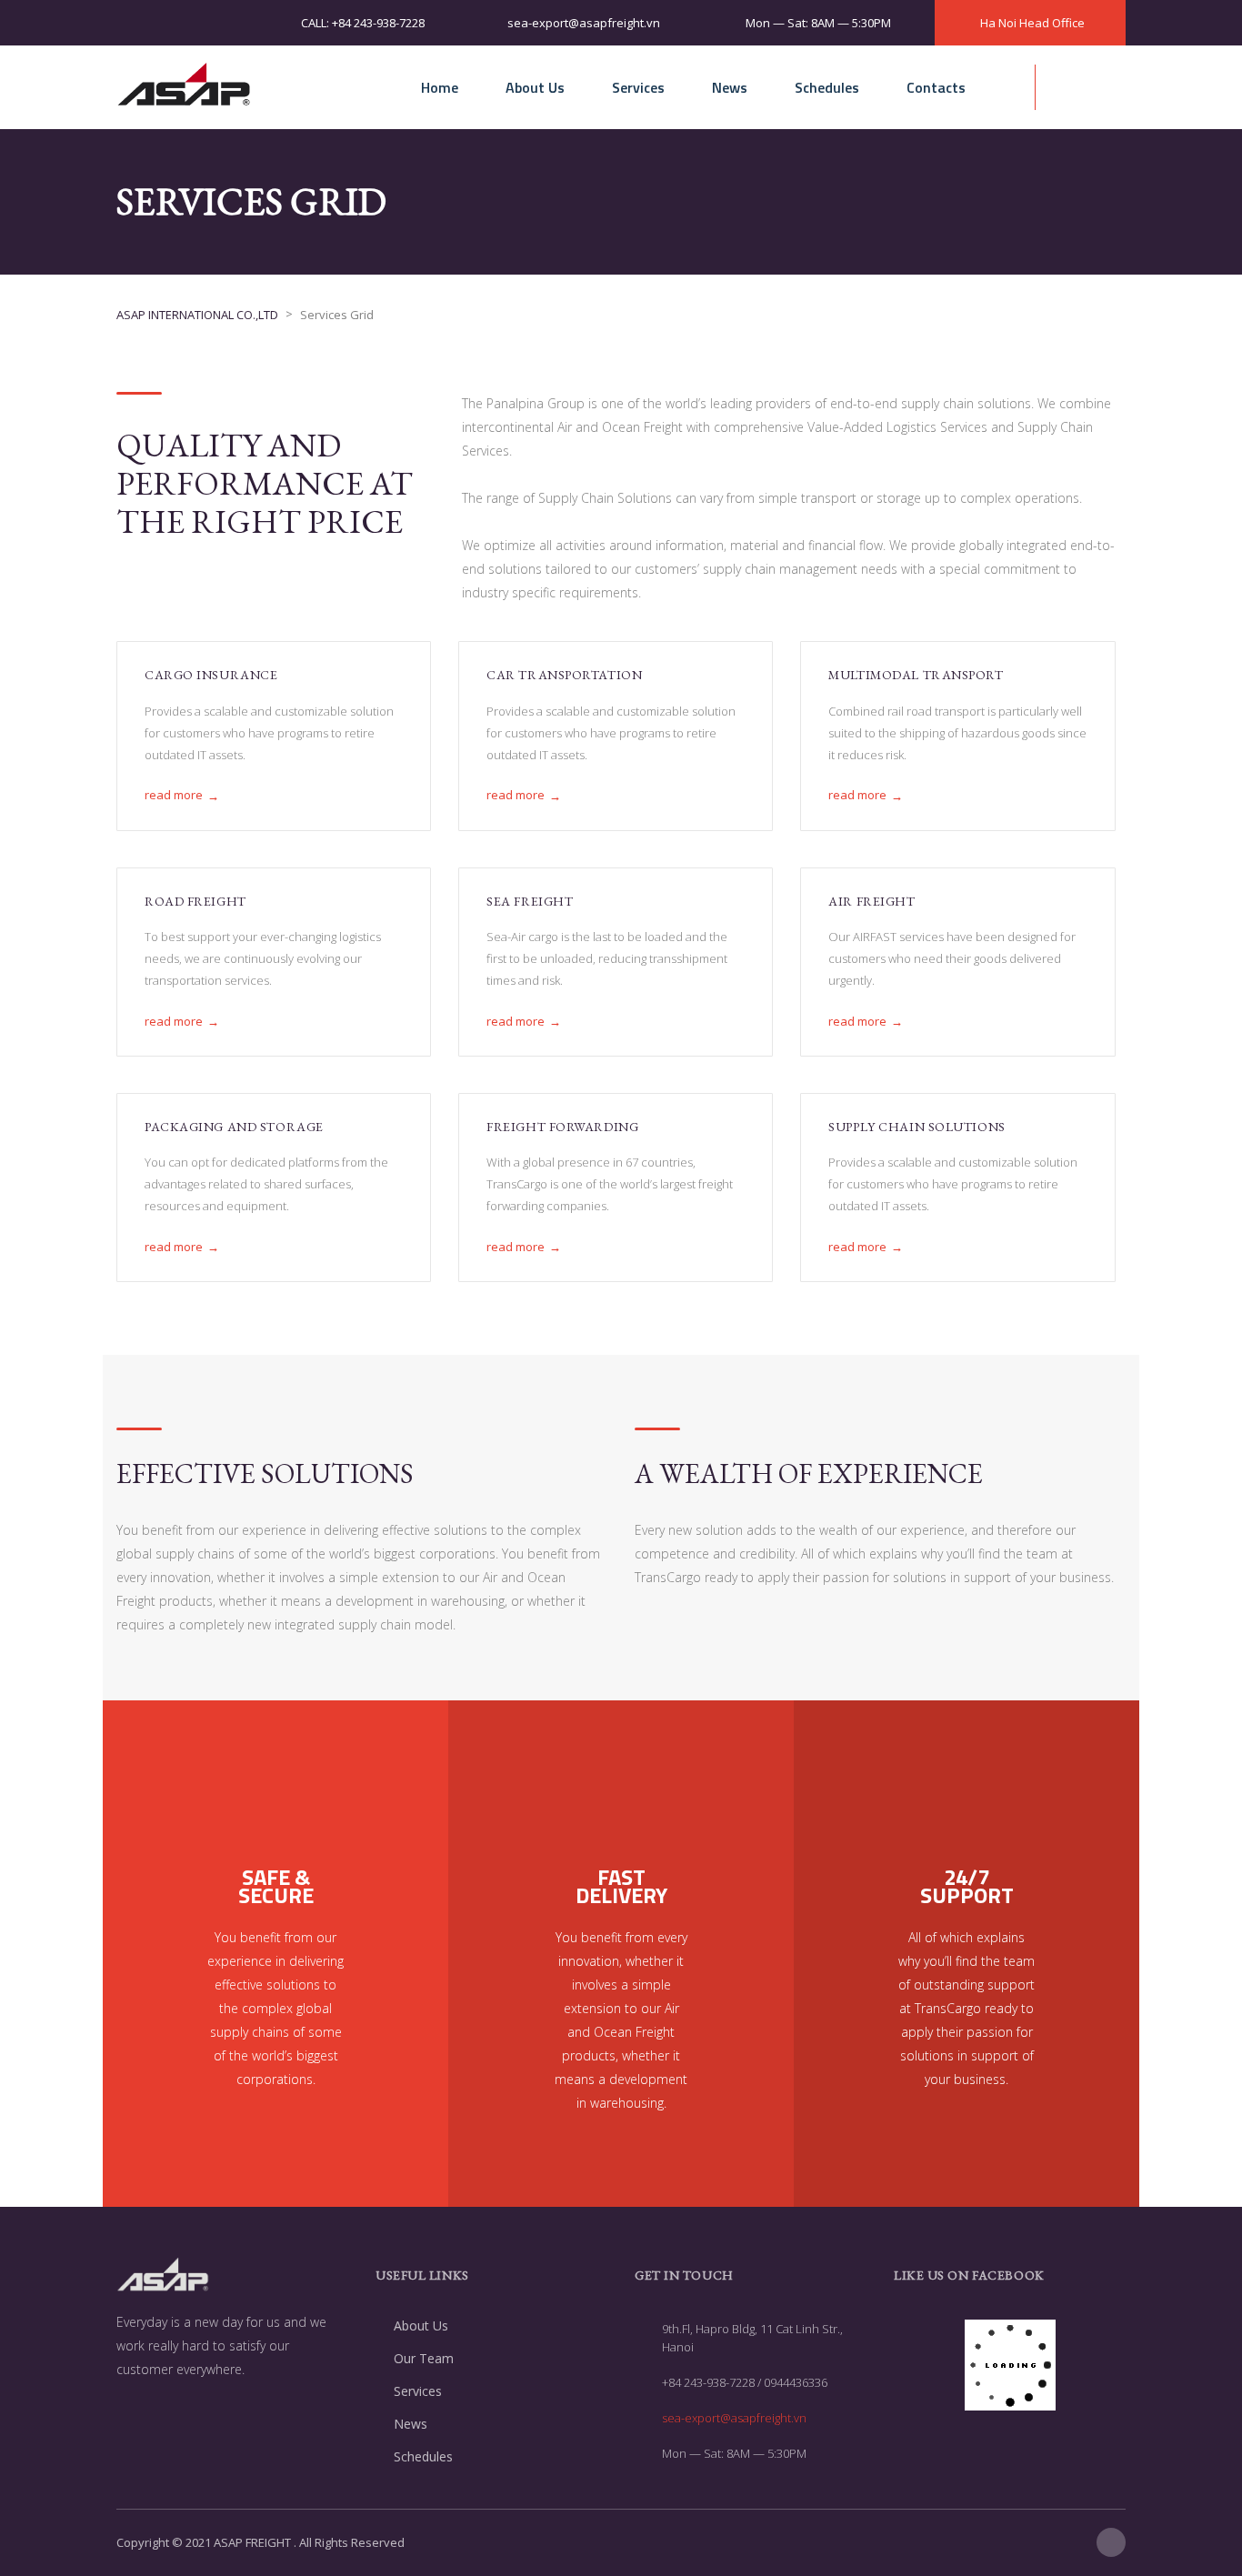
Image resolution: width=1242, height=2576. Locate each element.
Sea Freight (530, 901)
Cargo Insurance (211, 675)
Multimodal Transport (916, 675)
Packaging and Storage (234, 1127)
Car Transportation (564, 675)
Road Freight (195, 901)
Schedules (827, 87)
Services (638, 87)
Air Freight (871, 901)
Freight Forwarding (562, 1127)
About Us (535, 87)
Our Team (424, 2358)
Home (440, 87)
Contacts (936, 87)
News (730, 87)
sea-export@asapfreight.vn (734, 2418)
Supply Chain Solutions (916, 1127)
